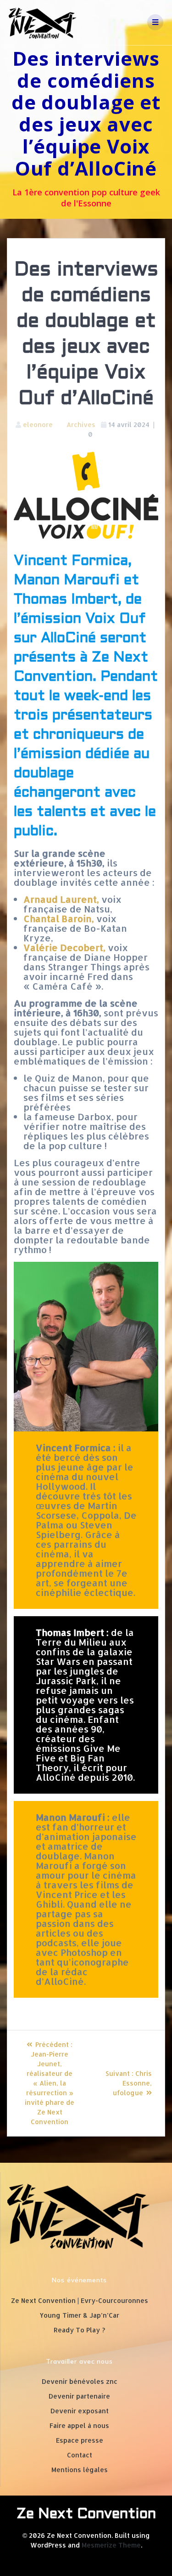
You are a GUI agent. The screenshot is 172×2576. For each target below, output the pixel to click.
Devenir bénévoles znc (80, 2381)
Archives (81, 425)
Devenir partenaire (79, 2396)
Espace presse (80, 2440)
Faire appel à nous (79, 2425)
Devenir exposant (80, 2411)
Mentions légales (80, 2470)
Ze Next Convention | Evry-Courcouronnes (80, 2300)
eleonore (38, 425)
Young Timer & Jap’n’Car (79, 2315)
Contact (80, 2455)
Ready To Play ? (79, 2330)
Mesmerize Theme (111, 2545)
